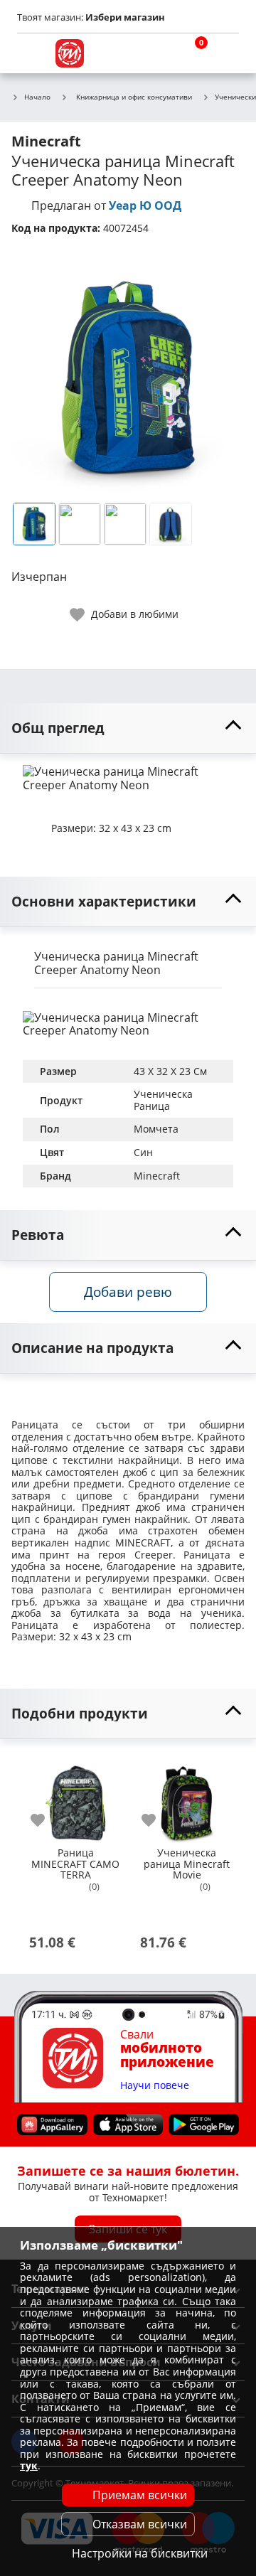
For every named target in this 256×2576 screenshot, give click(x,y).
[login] (225, 53)
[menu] (31, 53)
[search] (156, 53)
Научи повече (155, 2086)
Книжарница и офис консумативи (134, 97)
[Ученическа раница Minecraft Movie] (186, 1797)
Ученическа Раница (165, 1100)
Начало (37, 97)
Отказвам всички (140, 2524)
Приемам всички (140, 2495)
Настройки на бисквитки (140, 2553)
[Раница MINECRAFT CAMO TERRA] (75, 1797)
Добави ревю (128, 1292)
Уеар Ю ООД (145, 205)
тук (29, 2465)
